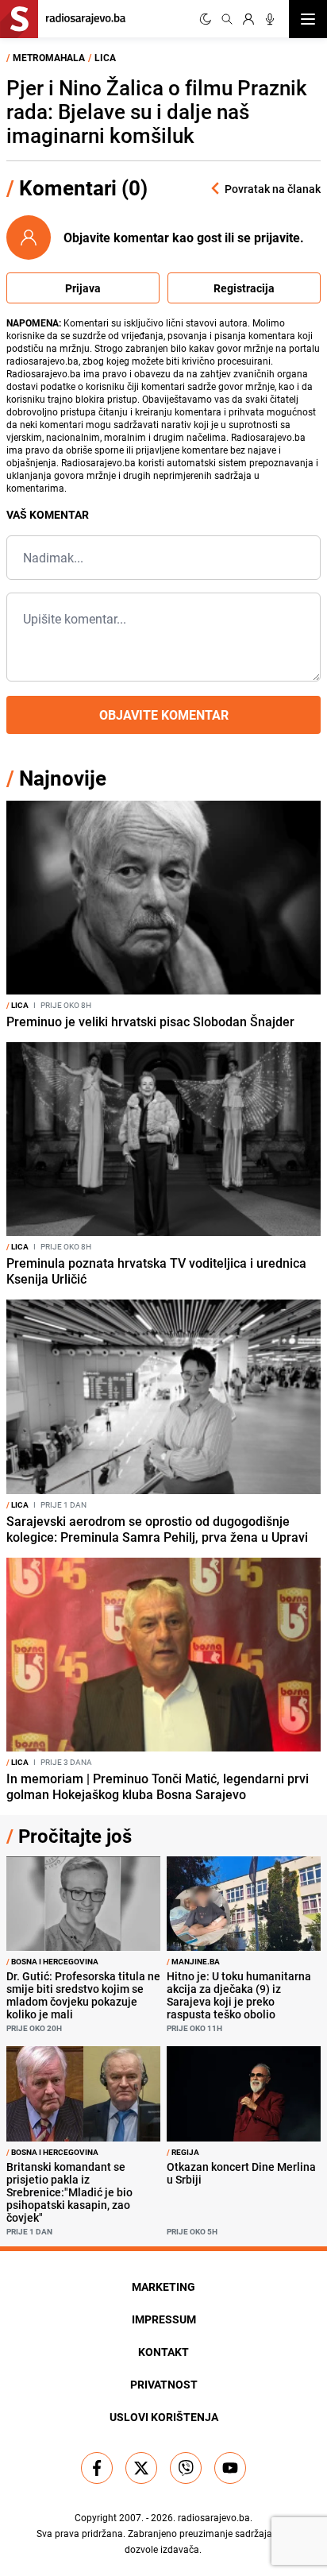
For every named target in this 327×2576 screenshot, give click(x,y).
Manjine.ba (193, 1961)
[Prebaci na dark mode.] (206, 19)
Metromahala (49, 57)
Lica (105, 57)
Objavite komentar (164, 715)
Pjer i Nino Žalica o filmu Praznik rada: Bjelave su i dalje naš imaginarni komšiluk (157, 112)
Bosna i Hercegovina (52, 1961)
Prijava (83, 288)
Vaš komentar (48, 514)
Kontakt (163, 2352)
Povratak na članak (273, 189)
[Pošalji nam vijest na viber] (186, 2468)
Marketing (163, 2286)
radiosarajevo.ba (214, 2517)
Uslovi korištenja (164, 2417)
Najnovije (63, 778)
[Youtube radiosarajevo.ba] (230, 2468)
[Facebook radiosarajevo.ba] (97, 2468)
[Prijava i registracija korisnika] (248, 19)
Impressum (164, 2319)
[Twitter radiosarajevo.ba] (141, 2468)
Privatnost (164, 2384)
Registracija (244, 288)
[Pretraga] (227, 19)
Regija (183, 2152)
